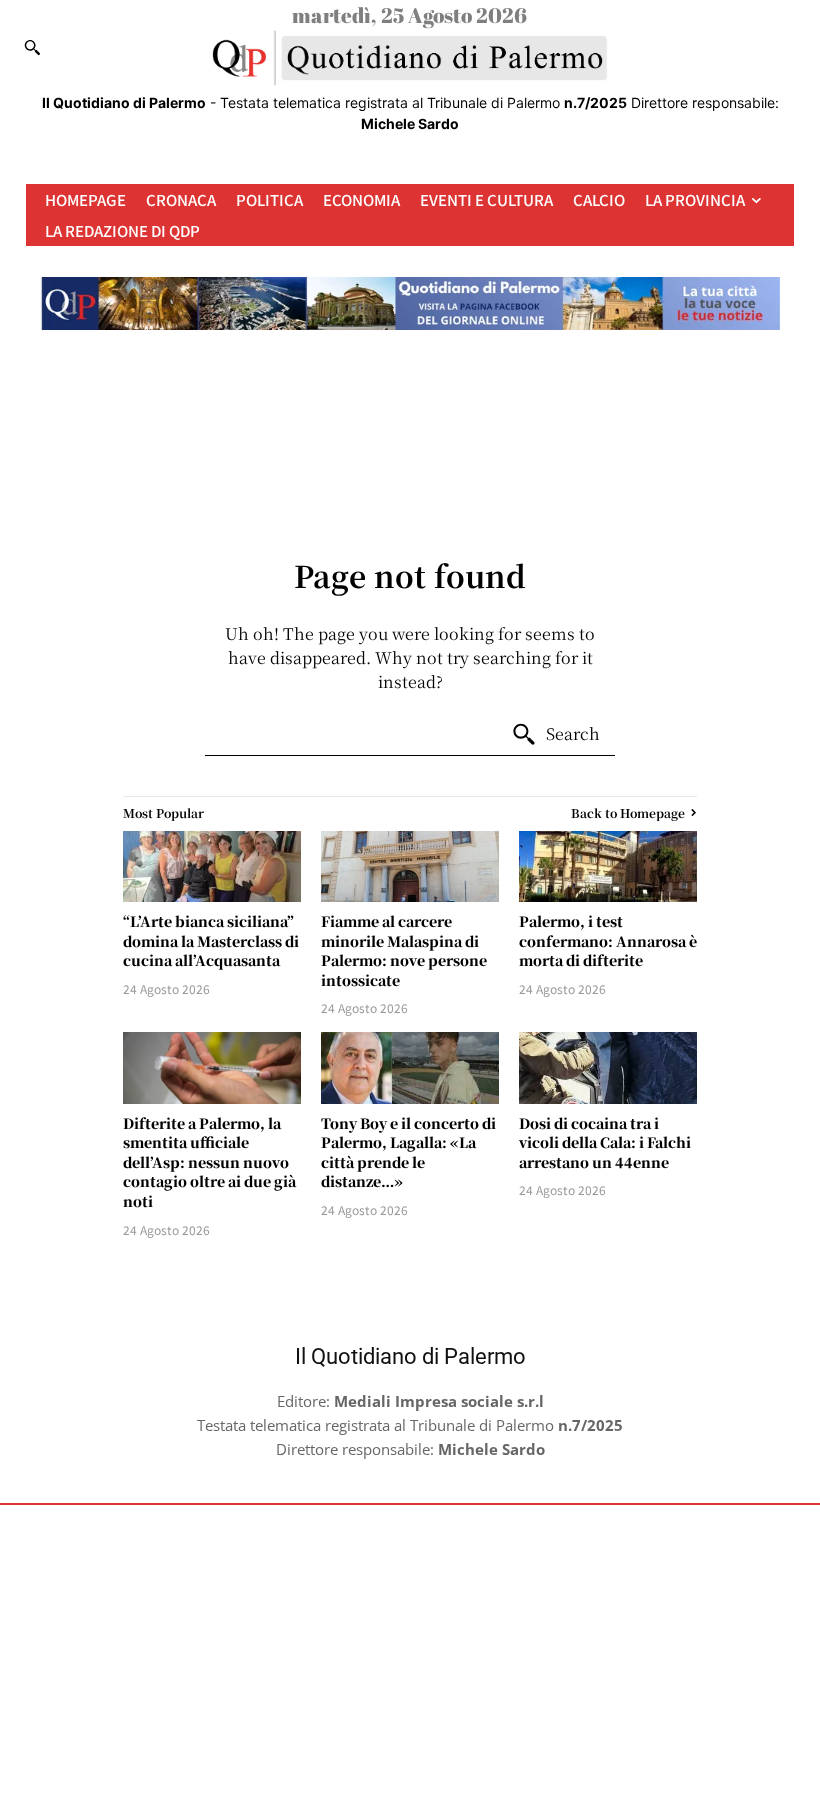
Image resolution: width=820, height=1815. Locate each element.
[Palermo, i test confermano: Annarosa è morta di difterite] (608, 866)
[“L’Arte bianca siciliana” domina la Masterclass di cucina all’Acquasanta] (212, 866)
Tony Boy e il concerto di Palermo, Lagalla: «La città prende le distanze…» (408, 1152)
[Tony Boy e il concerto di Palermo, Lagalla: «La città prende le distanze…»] (410, 1067)
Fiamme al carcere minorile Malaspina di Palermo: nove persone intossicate (404, 950)
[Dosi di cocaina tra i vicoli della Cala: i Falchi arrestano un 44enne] (608, 1067)
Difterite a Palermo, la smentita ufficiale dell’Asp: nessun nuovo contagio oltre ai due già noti (209, 1162)
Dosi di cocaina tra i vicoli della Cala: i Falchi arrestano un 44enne (605, 1142)
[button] (32, 47)
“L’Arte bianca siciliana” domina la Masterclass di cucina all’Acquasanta (211, 940)
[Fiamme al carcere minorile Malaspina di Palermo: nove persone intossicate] (410, 866)
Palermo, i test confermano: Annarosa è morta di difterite (608, 940)
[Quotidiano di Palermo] (410, 58)
